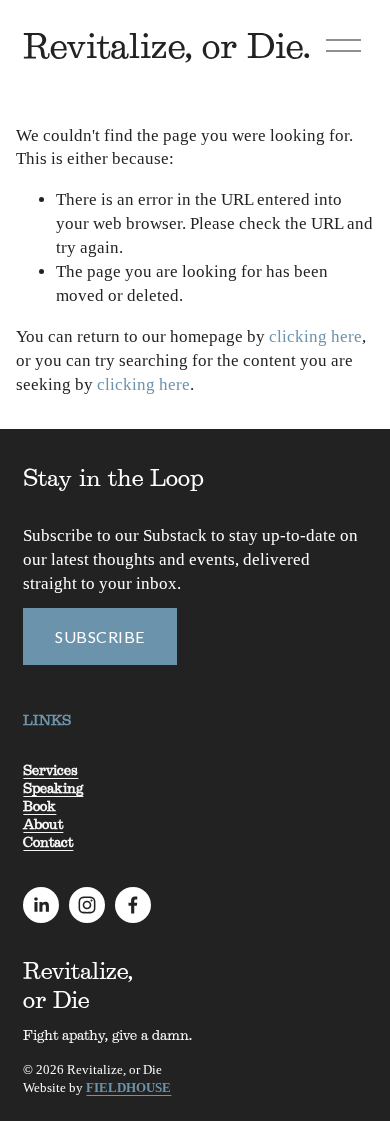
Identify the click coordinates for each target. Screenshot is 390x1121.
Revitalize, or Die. (167, 45)
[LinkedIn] (41, 905)
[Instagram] (87, 905)
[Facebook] (133, 905)
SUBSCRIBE (99, 636)
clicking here (315, 336)
